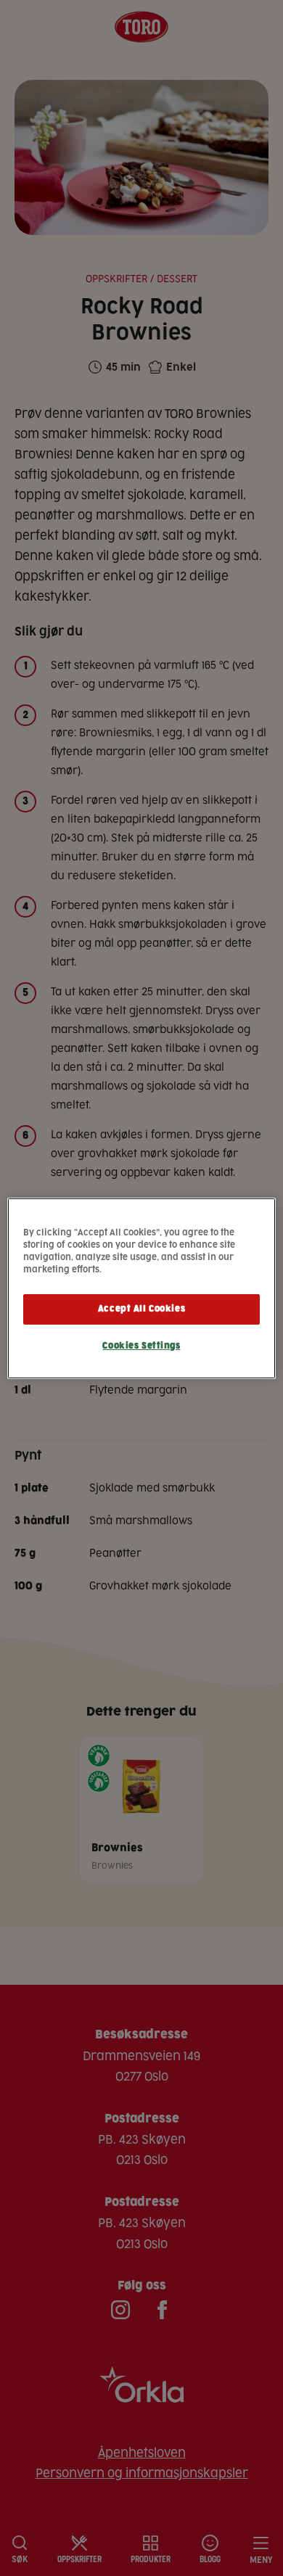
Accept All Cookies (141, 1309)
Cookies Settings (141, 1346)
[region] (142, 1288)
